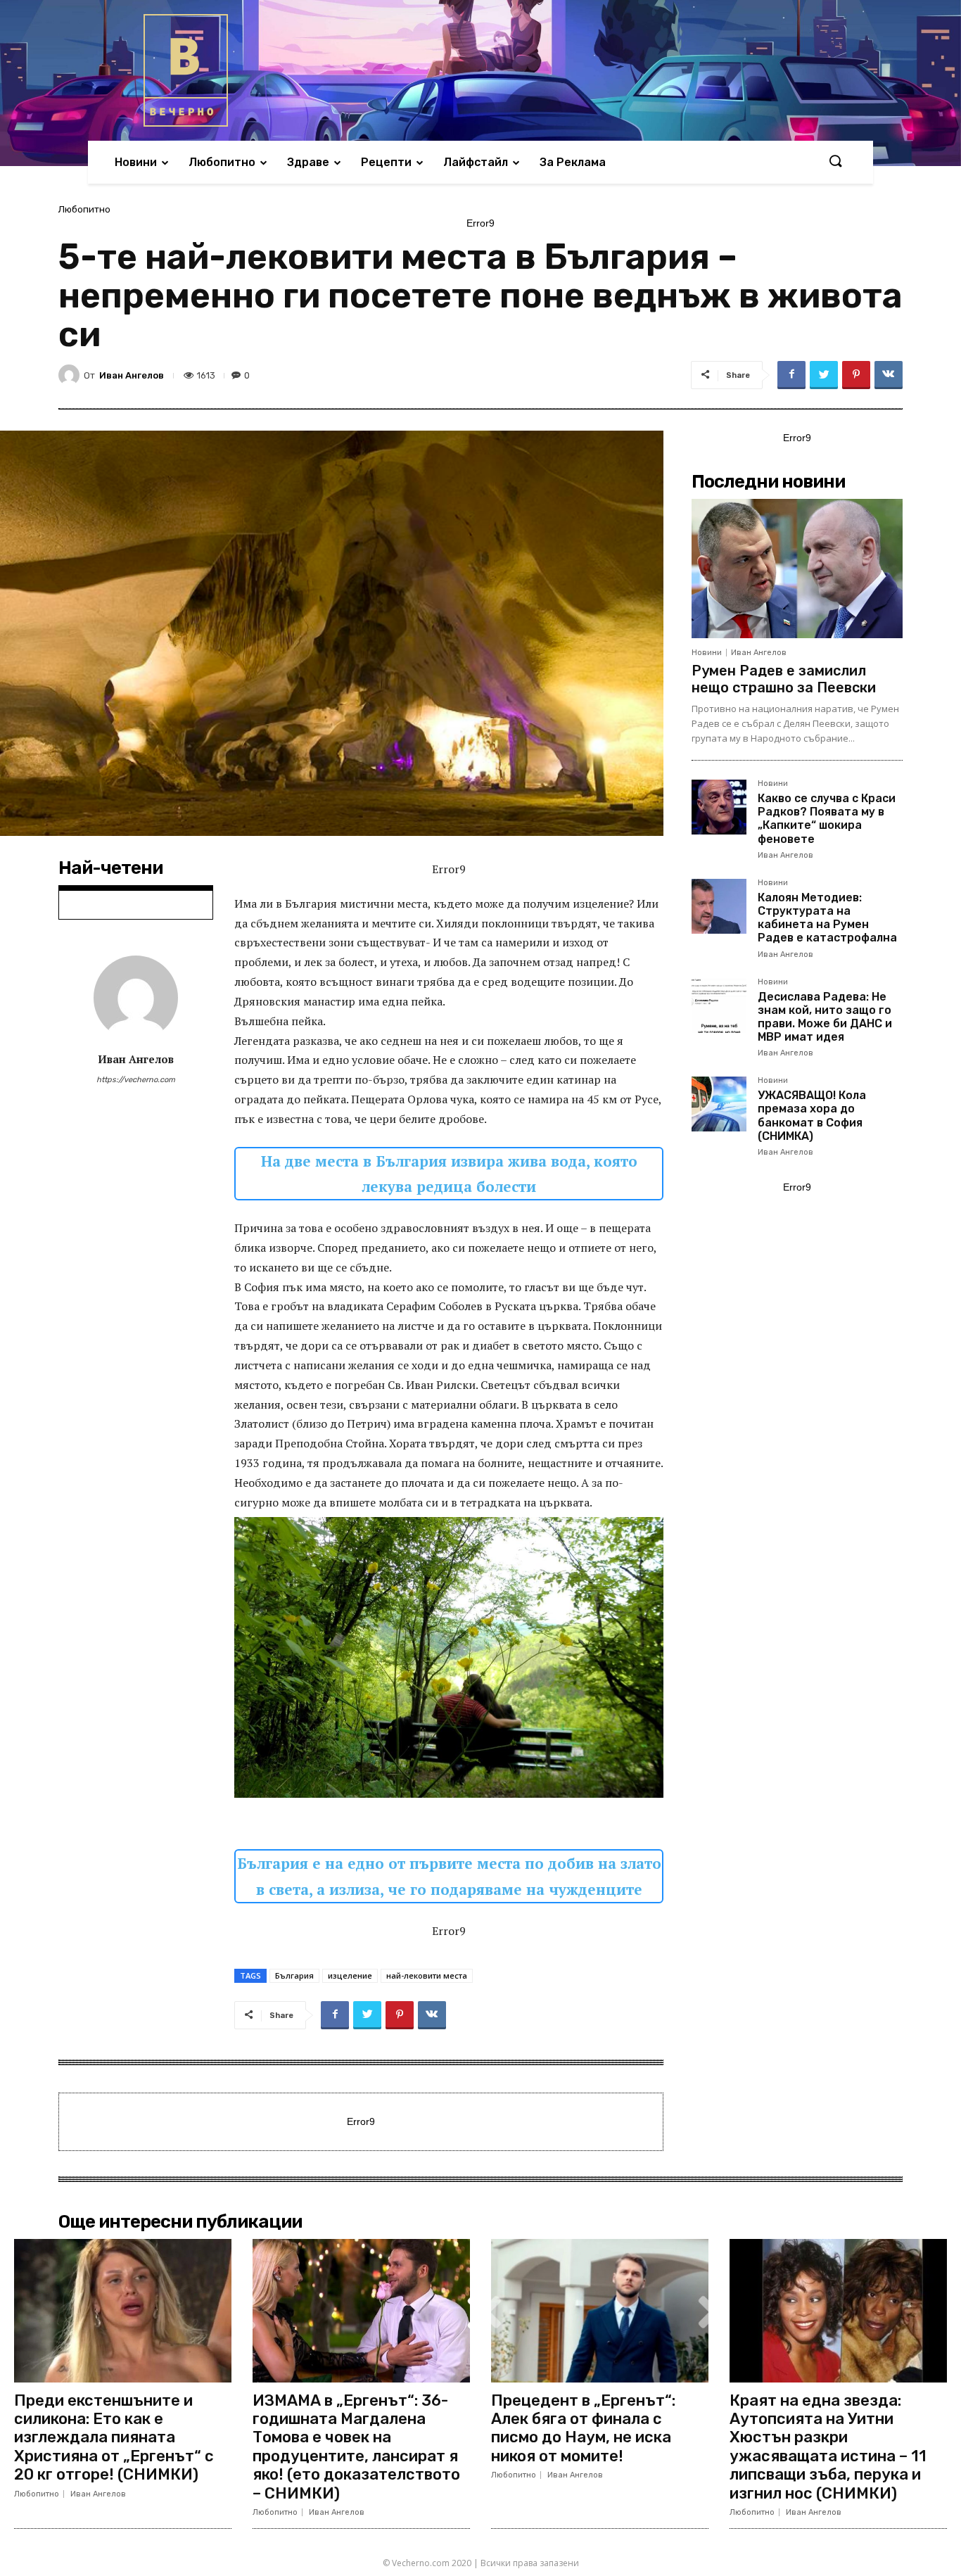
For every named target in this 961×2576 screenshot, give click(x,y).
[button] (835, 162)
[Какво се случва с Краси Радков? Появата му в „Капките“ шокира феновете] (719, 807)
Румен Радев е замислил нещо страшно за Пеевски (784, 679)
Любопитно (84, 209)
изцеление (350, 1975)
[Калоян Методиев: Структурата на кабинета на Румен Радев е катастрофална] (719, 906)
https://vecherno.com (136, 1080)
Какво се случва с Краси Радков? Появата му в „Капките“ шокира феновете (827, 819)
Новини (707, 653)
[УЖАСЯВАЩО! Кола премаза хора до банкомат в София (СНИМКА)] (719, 1104)
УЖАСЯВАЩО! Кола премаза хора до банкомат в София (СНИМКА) (812, 1116)
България (294, 1975)
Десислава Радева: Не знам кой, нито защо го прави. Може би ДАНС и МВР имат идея (825, 1017)
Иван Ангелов (132, 375)
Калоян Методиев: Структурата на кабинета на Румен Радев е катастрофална (827, 918)
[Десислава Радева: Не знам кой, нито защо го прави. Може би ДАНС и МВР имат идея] (719, 1005)
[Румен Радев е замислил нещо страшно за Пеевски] (797, 569)
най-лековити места (427, 1975)
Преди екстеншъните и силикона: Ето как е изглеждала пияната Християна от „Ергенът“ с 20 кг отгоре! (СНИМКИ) (114, 2438)
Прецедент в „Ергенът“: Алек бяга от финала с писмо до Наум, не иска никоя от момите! (583, 2428)
